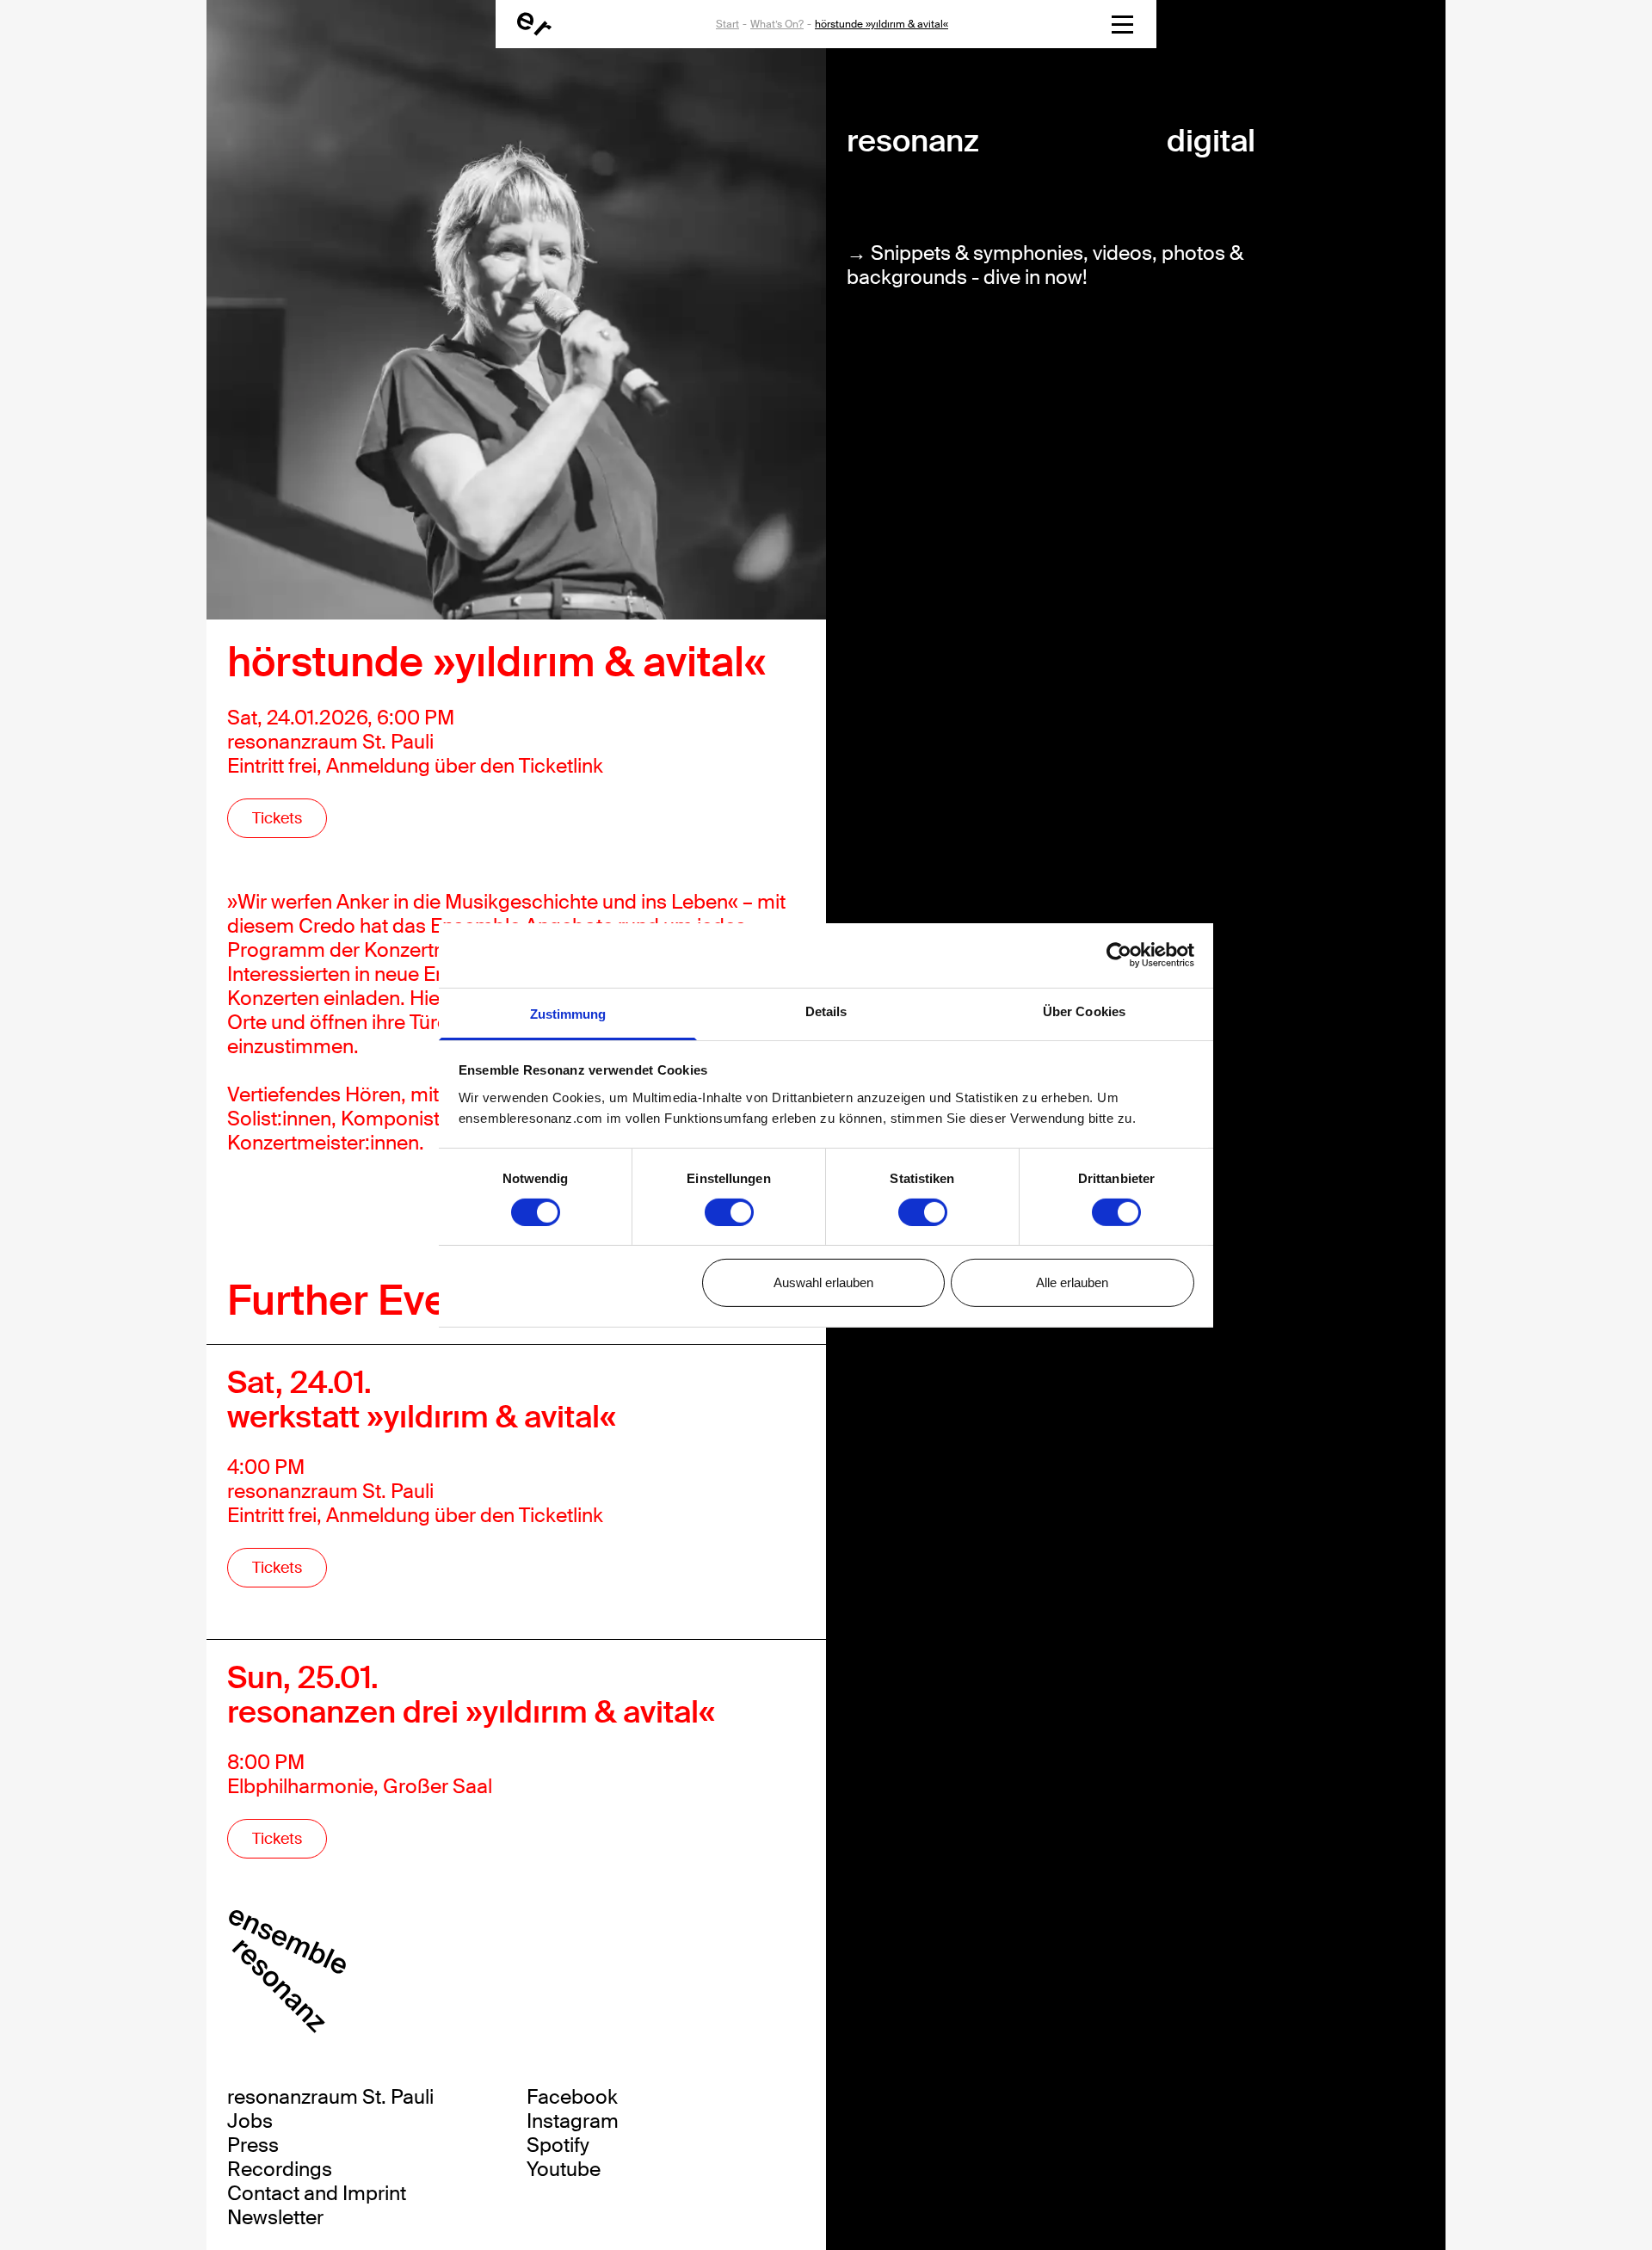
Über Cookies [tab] (1084, 1011)
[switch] (729, 1212)
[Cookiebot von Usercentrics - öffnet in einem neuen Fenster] (1119, 955)
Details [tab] (826, 1011)
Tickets (277, 818)
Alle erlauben (1072, 1282)
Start (727, 24)
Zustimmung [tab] (568, 1013)
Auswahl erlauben (823, 1282)
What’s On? (777, 24)
